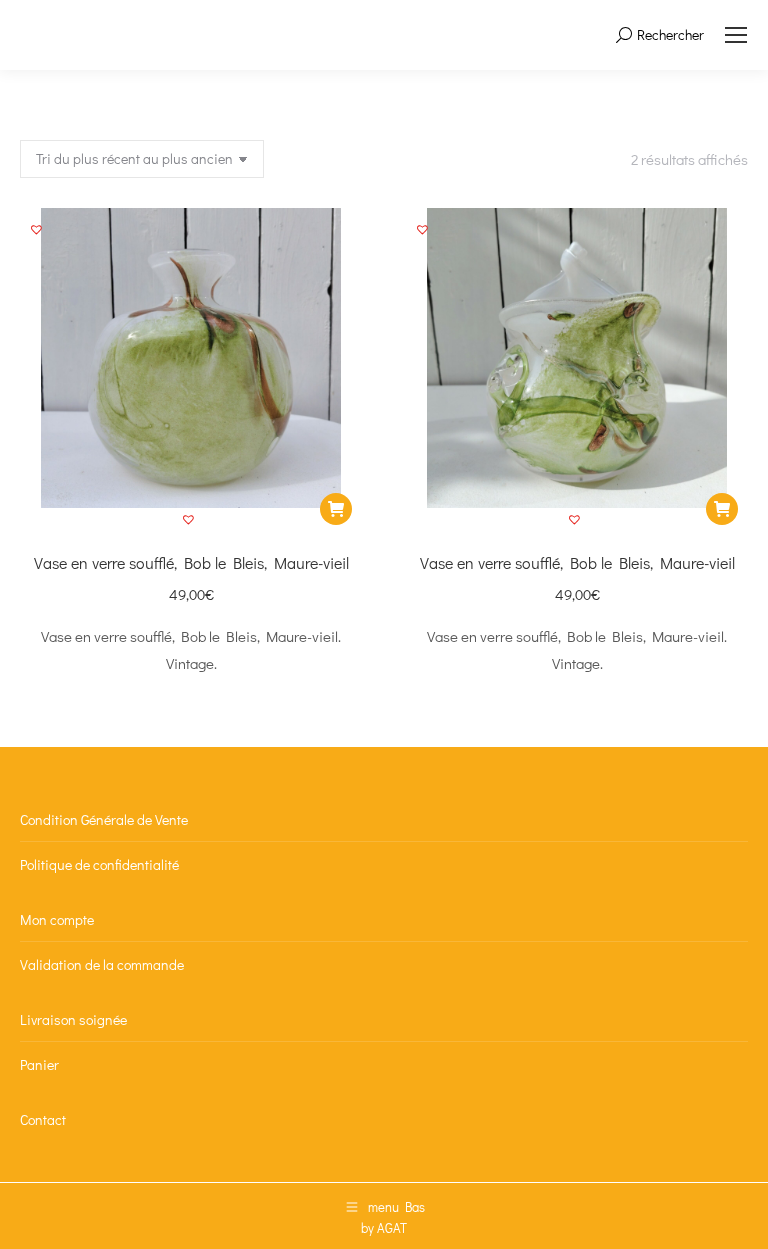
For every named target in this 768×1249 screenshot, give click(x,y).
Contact (43, 1119)
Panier (39, 1064)
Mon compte (57, 919)
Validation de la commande (102, 964)
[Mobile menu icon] (736, 35)
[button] (191, 522)
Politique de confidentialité (99, 864)
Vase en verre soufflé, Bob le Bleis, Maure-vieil (191, 562)
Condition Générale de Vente (104, 819)
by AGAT (384, 1227)
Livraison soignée (73, 1019)
